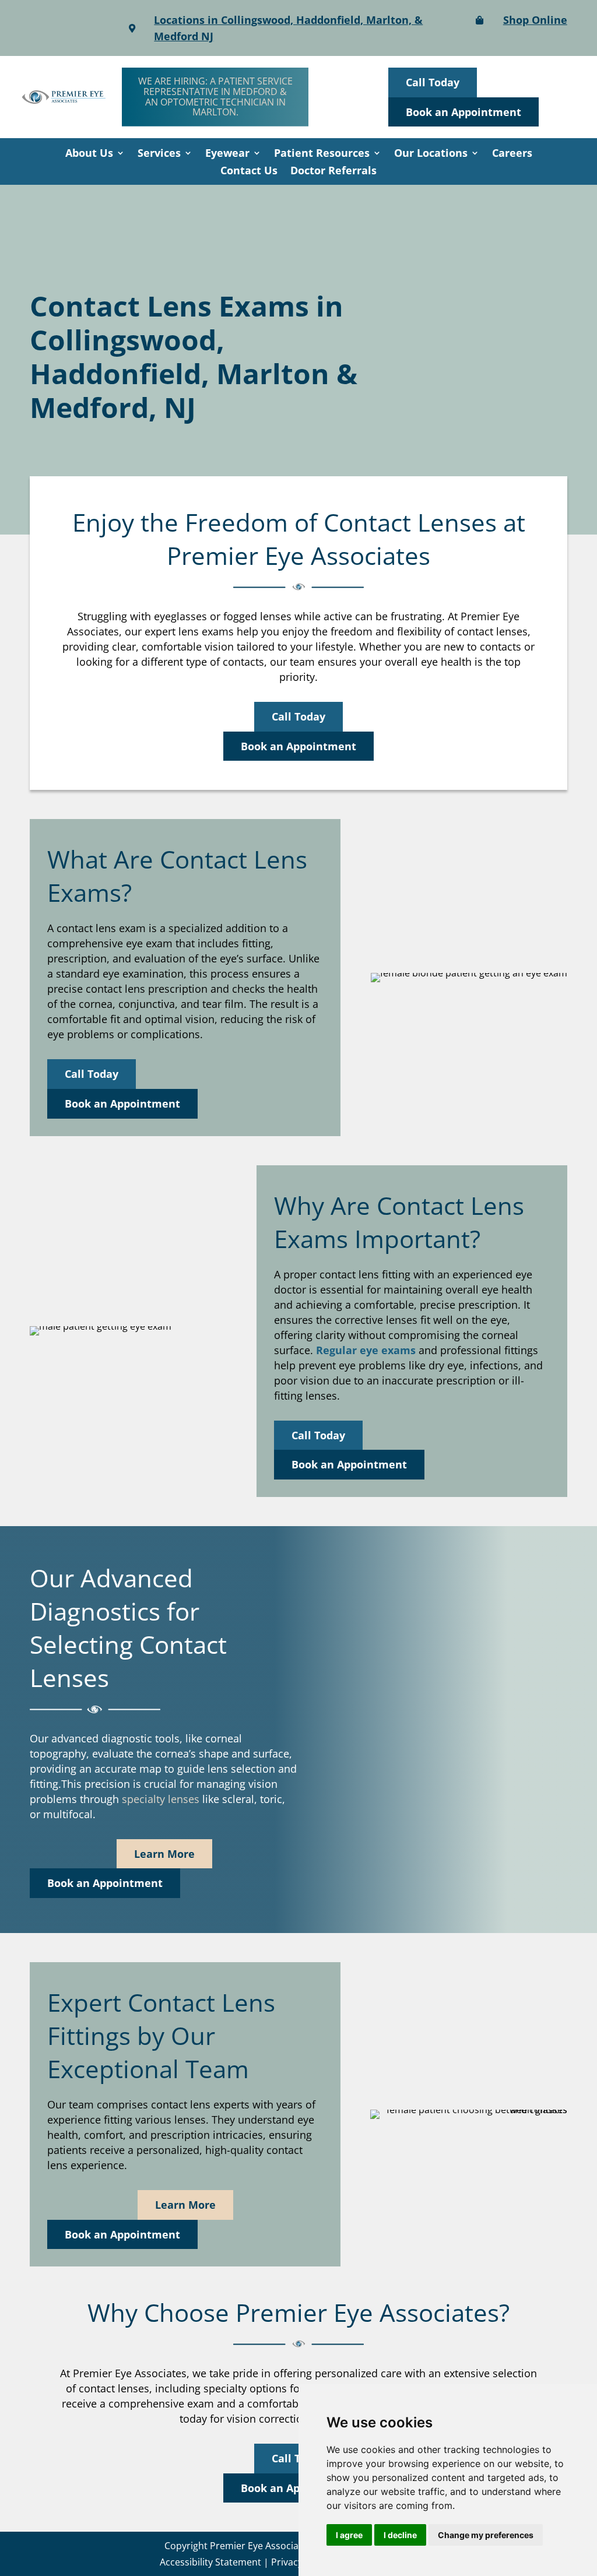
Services (159, 154)
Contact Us (249, 172)
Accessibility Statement (210, 2562)
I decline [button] (400, 2535)
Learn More (164, 1854)
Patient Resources (322, 154)
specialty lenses (161, 1799)
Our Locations (431, 154)
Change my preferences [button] (486, 2535)
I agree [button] (349, 2535)
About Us (89, 154)
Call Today (433, 82)
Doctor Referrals (333, 172)
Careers (512, 154)
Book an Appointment (463, 112)
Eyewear (227, 154)
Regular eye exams (366, 1350)
